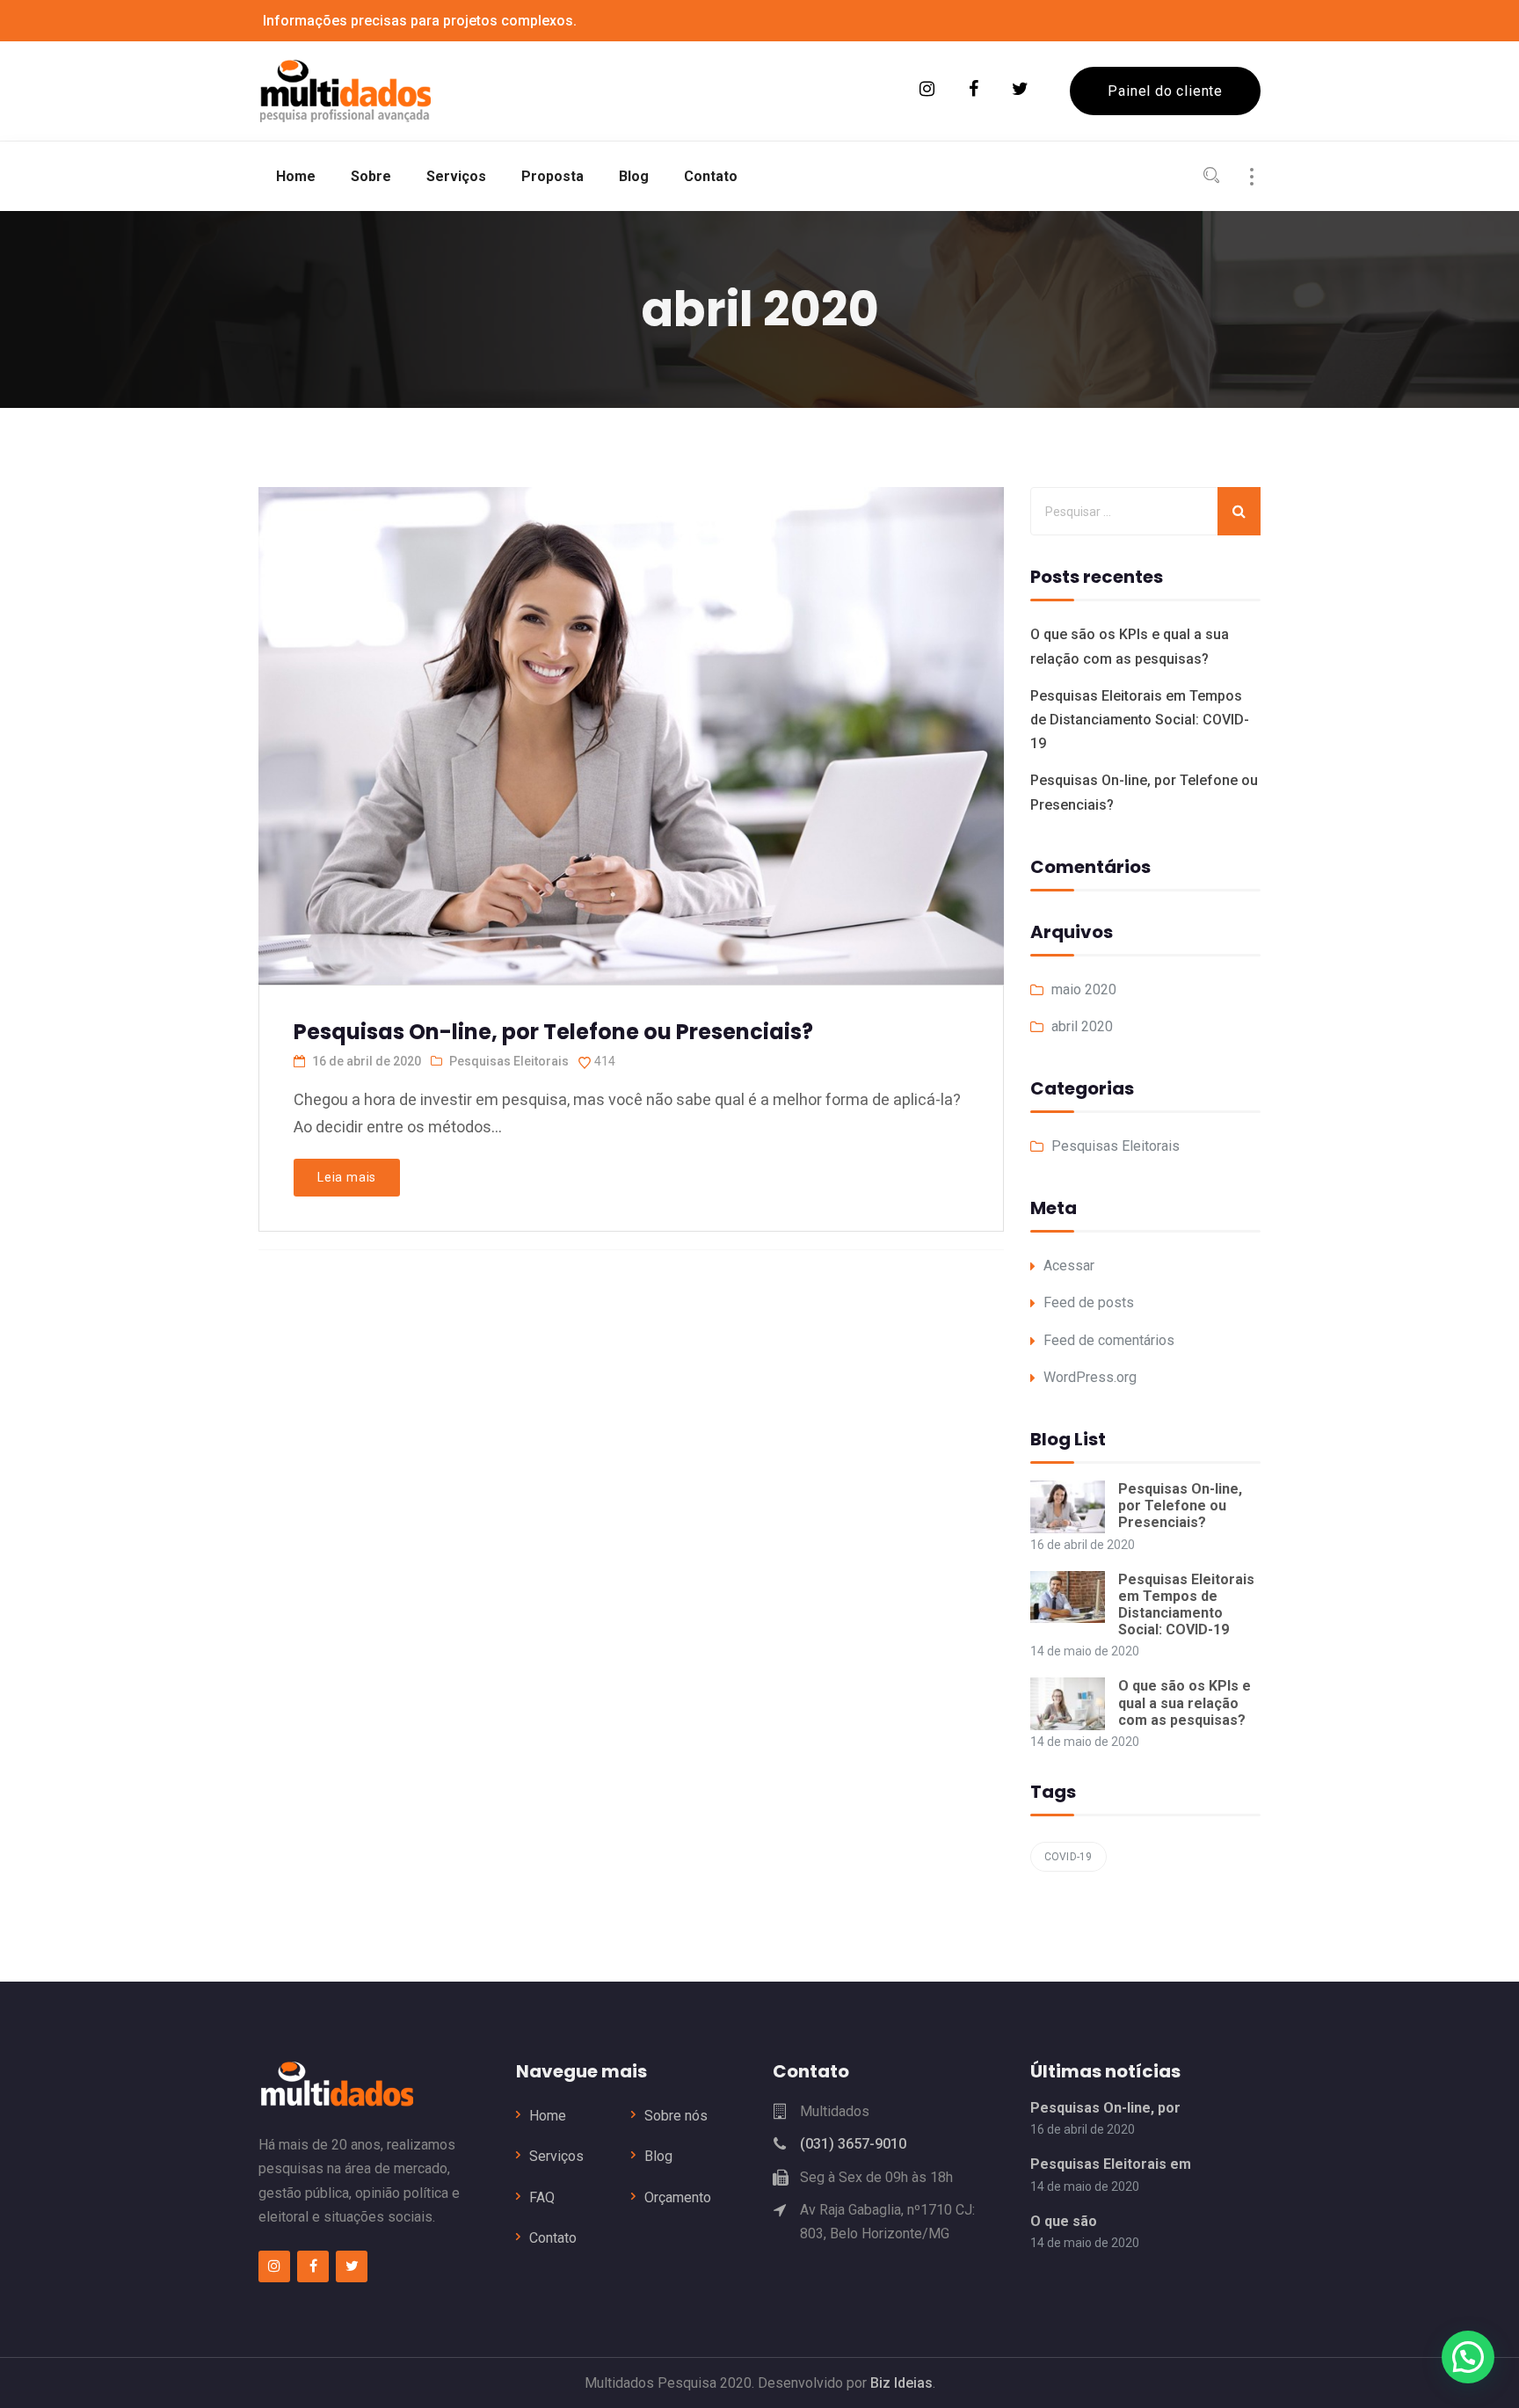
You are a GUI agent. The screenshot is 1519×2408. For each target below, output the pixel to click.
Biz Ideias (901, 2383)
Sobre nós (676, 2116)
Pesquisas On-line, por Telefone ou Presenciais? (553, 1032)
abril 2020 (1082, 1026)
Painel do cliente (1165, 91)
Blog (658, 2156)
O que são (1064, 2221)
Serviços (556, 2156)
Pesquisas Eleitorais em (1111, 2164)
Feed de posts (1089, 1302)
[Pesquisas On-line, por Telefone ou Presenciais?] (629, 708)
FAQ (542, 2197)
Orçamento (678, 2197)
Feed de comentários (1109, 1340)
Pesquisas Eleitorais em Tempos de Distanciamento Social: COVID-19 (1140, 720)
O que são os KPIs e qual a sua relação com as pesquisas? (1185, 1702)
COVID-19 (1068, 1857)
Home (548, 2116)
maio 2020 (1084, 989)
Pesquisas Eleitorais (509, 1061)
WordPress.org (1090, 1377)
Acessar (1069, 1266)
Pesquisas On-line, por (1105, 2108)
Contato (553, 2238)
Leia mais (347, 1177)
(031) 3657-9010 (853, 2144)
